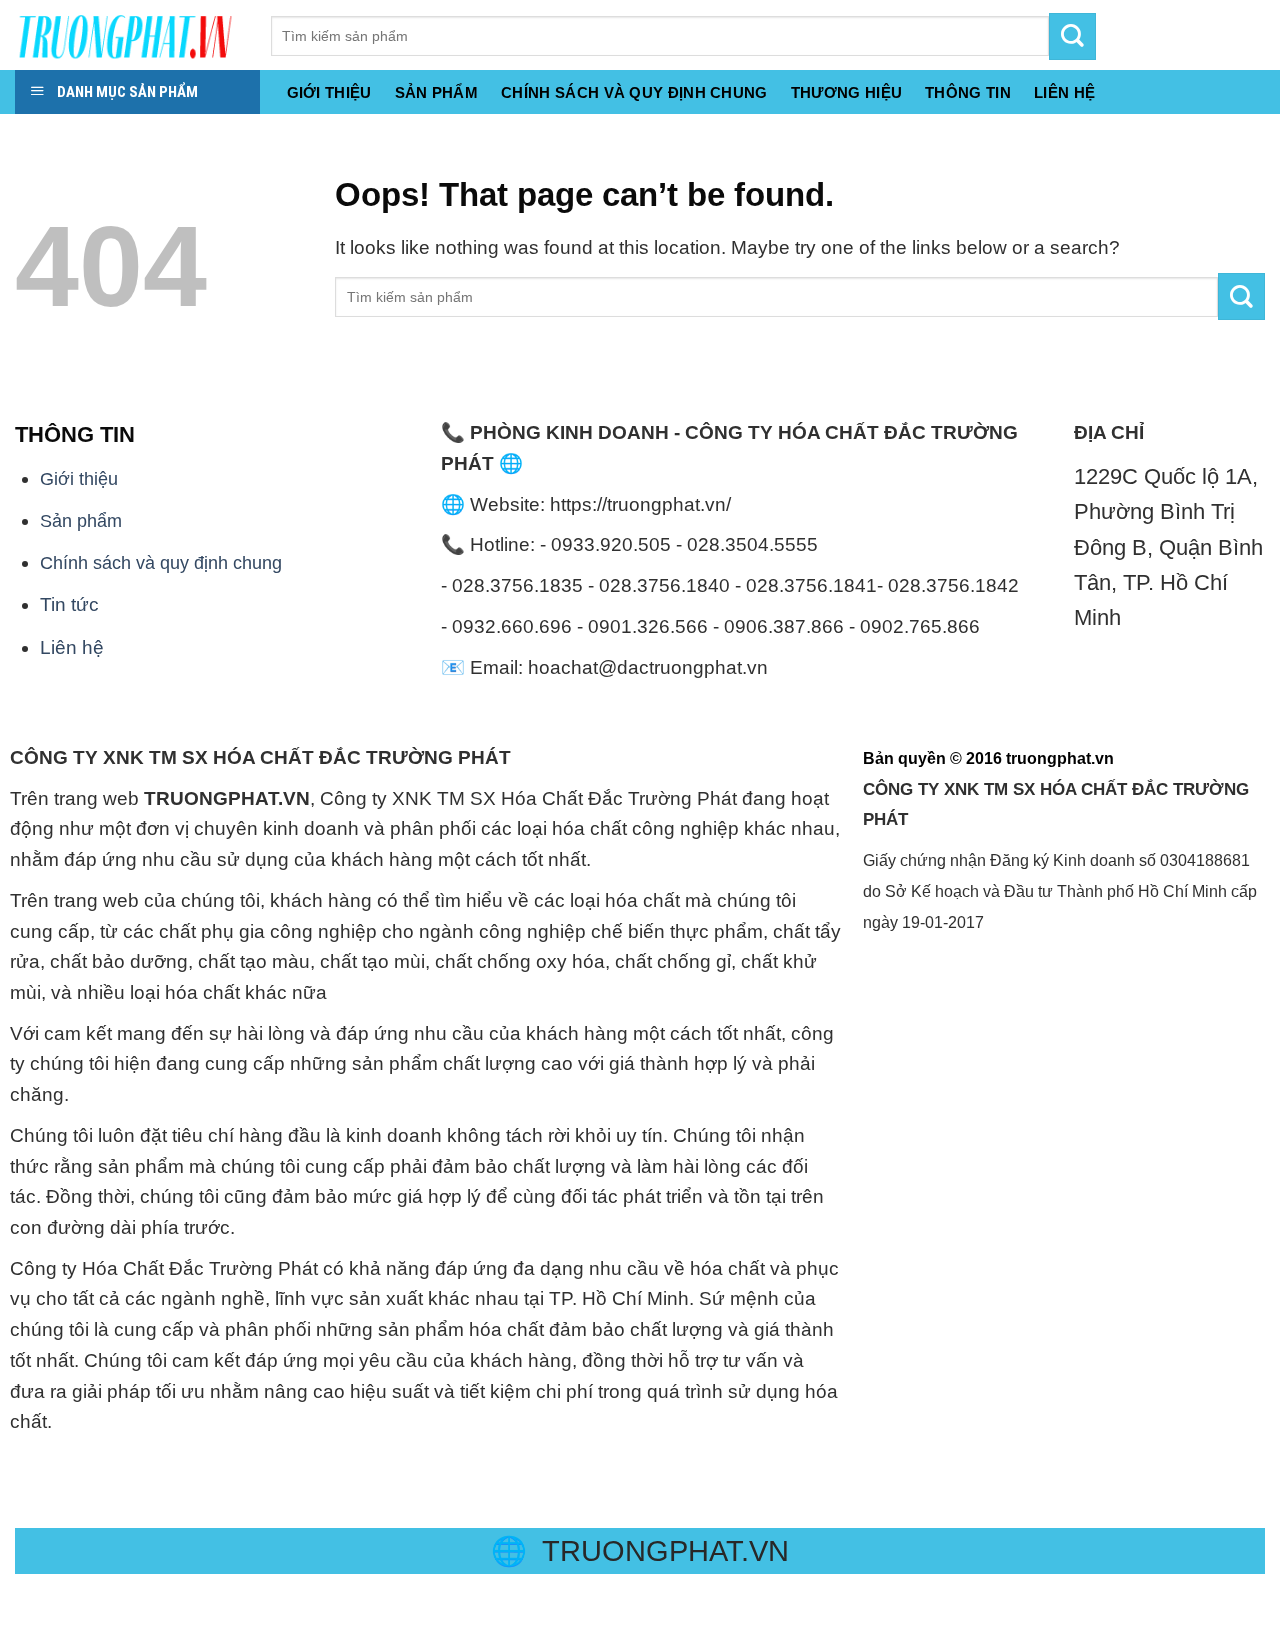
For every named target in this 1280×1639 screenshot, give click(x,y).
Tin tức (69, 604)
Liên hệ (72, 647)
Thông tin (968, 93)
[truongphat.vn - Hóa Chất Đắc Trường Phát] (128, 35)
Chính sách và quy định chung (634, 93)
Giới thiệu (329, 93)
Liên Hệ (1064, 93)
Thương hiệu (846, 93)
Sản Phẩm (436, 93)
